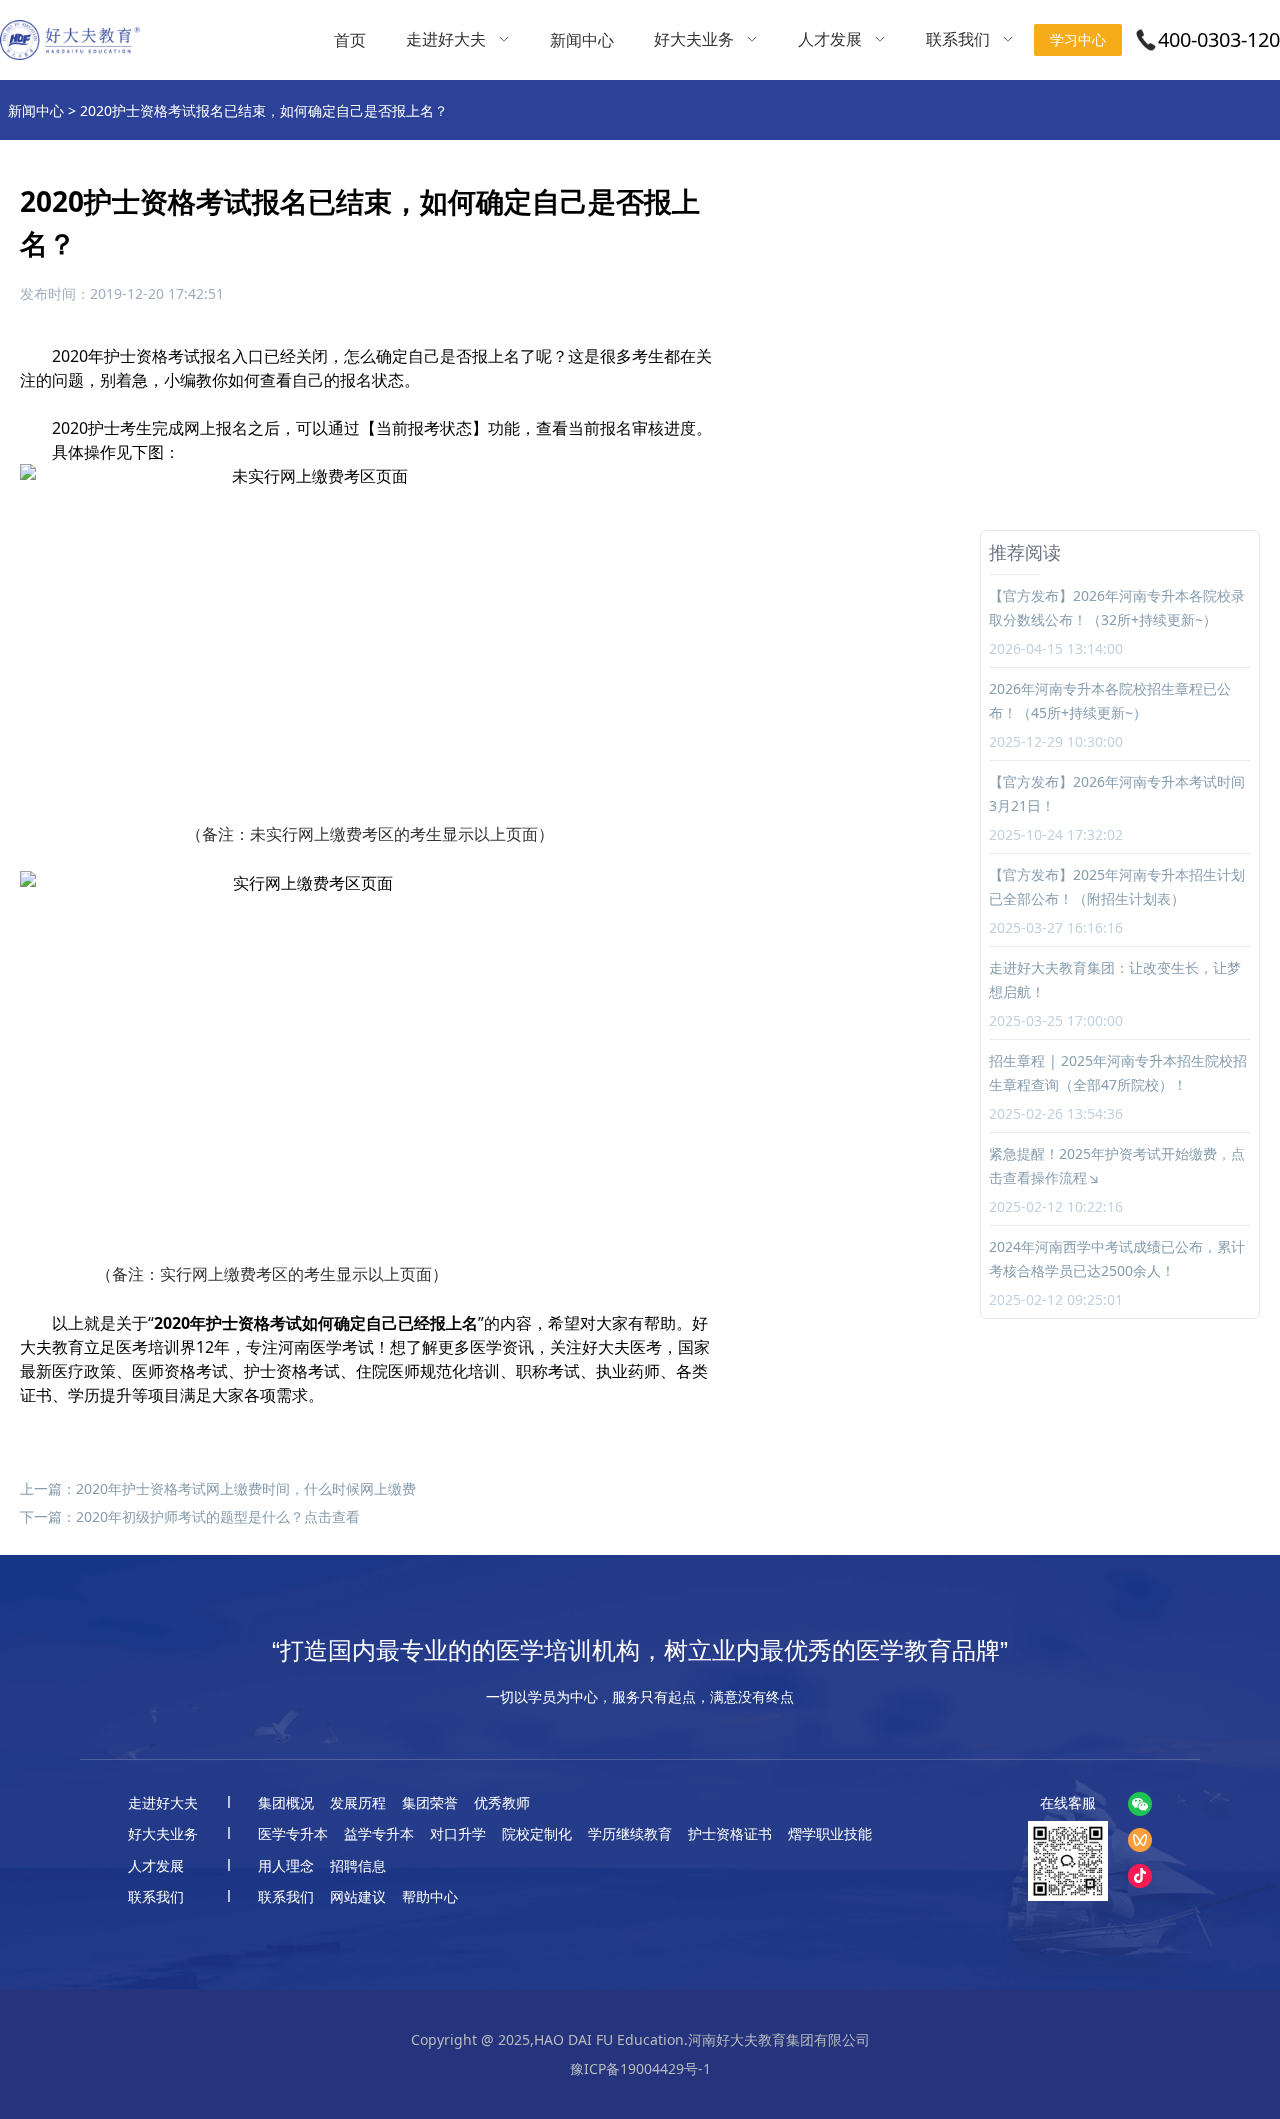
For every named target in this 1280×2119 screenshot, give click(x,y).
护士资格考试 (152, 356)
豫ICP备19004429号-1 (640, 2068)
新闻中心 (36, 110)
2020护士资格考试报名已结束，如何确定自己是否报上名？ (264, 110)
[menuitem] (458, 40)
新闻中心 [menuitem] (582, 40)
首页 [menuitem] (350, 40)
